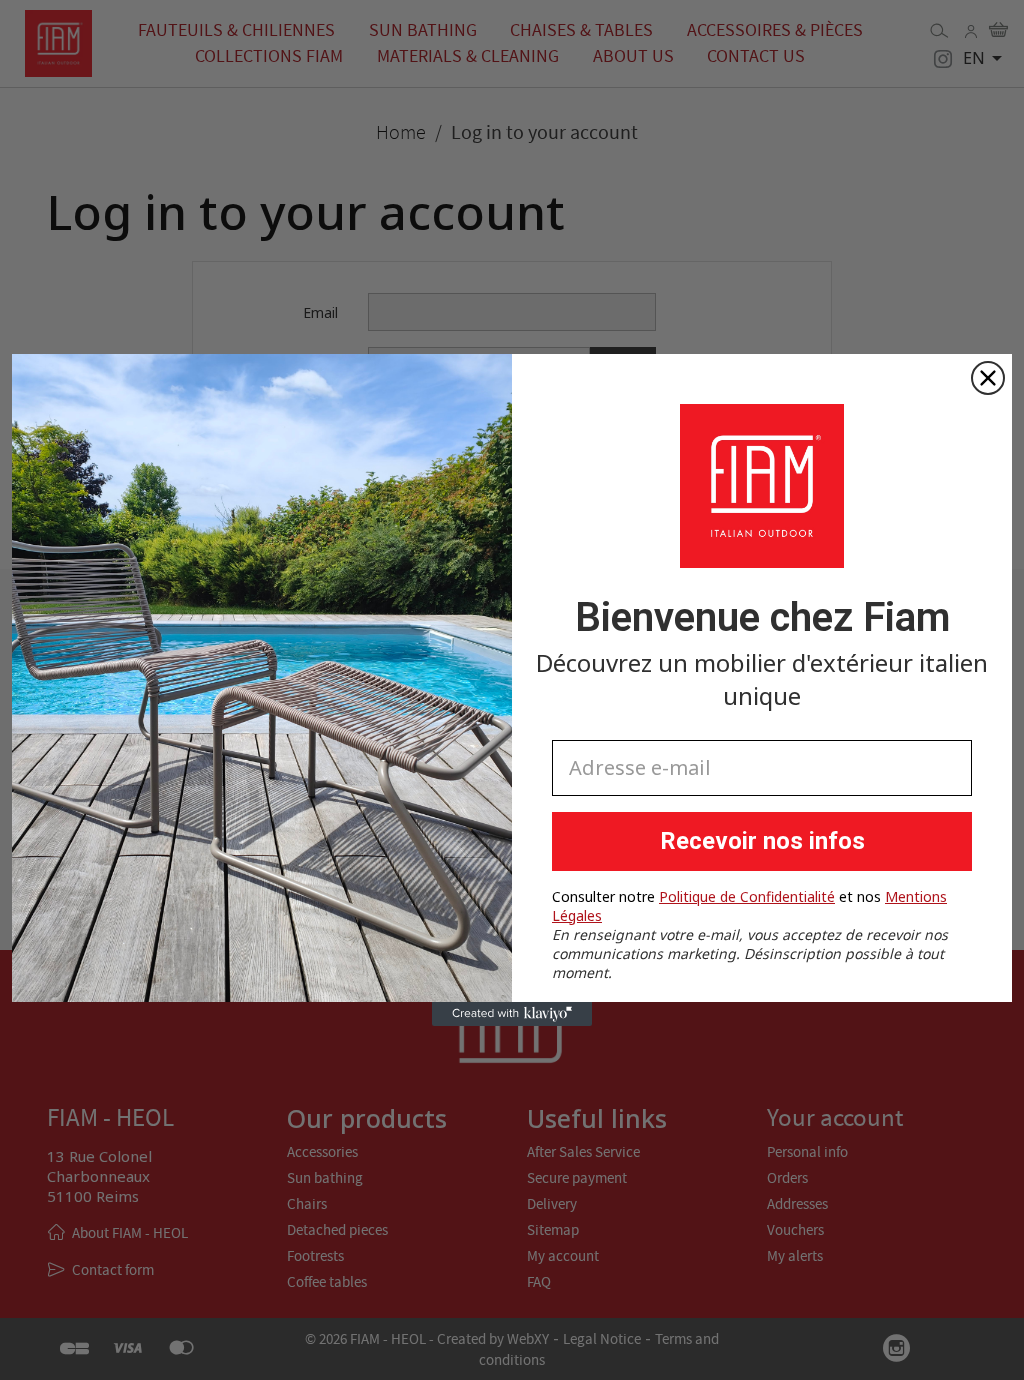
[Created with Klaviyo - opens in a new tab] (512, 1014)
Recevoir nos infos (762, 841)
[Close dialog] (988, 378)
